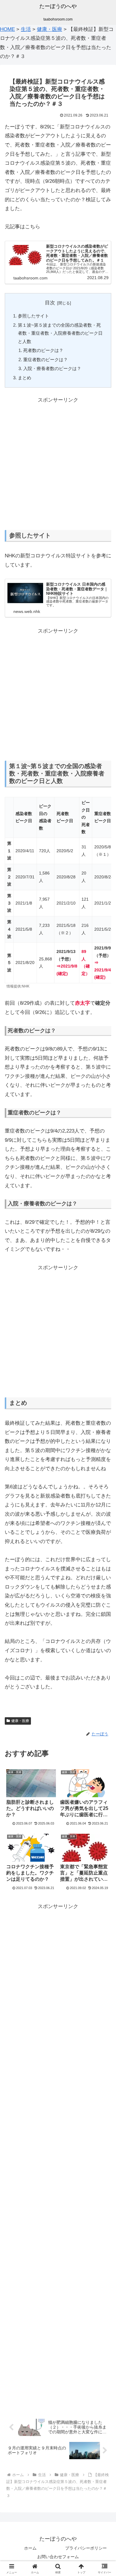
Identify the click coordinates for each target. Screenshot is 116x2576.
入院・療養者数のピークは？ (52, 368)
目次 (50, 303)
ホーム (30, 2548)
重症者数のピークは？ (46, 360)
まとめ (25, 378)
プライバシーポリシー (86, 2548)
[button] (104, 1456)
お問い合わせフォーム (58, 2557)
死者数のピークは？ (43, 350)
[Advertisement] (58, 463)
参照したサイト (33, 316)
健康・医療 (20, 1721)
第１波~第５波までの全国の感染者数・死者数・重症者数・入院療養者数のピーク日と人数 (60, 333)
